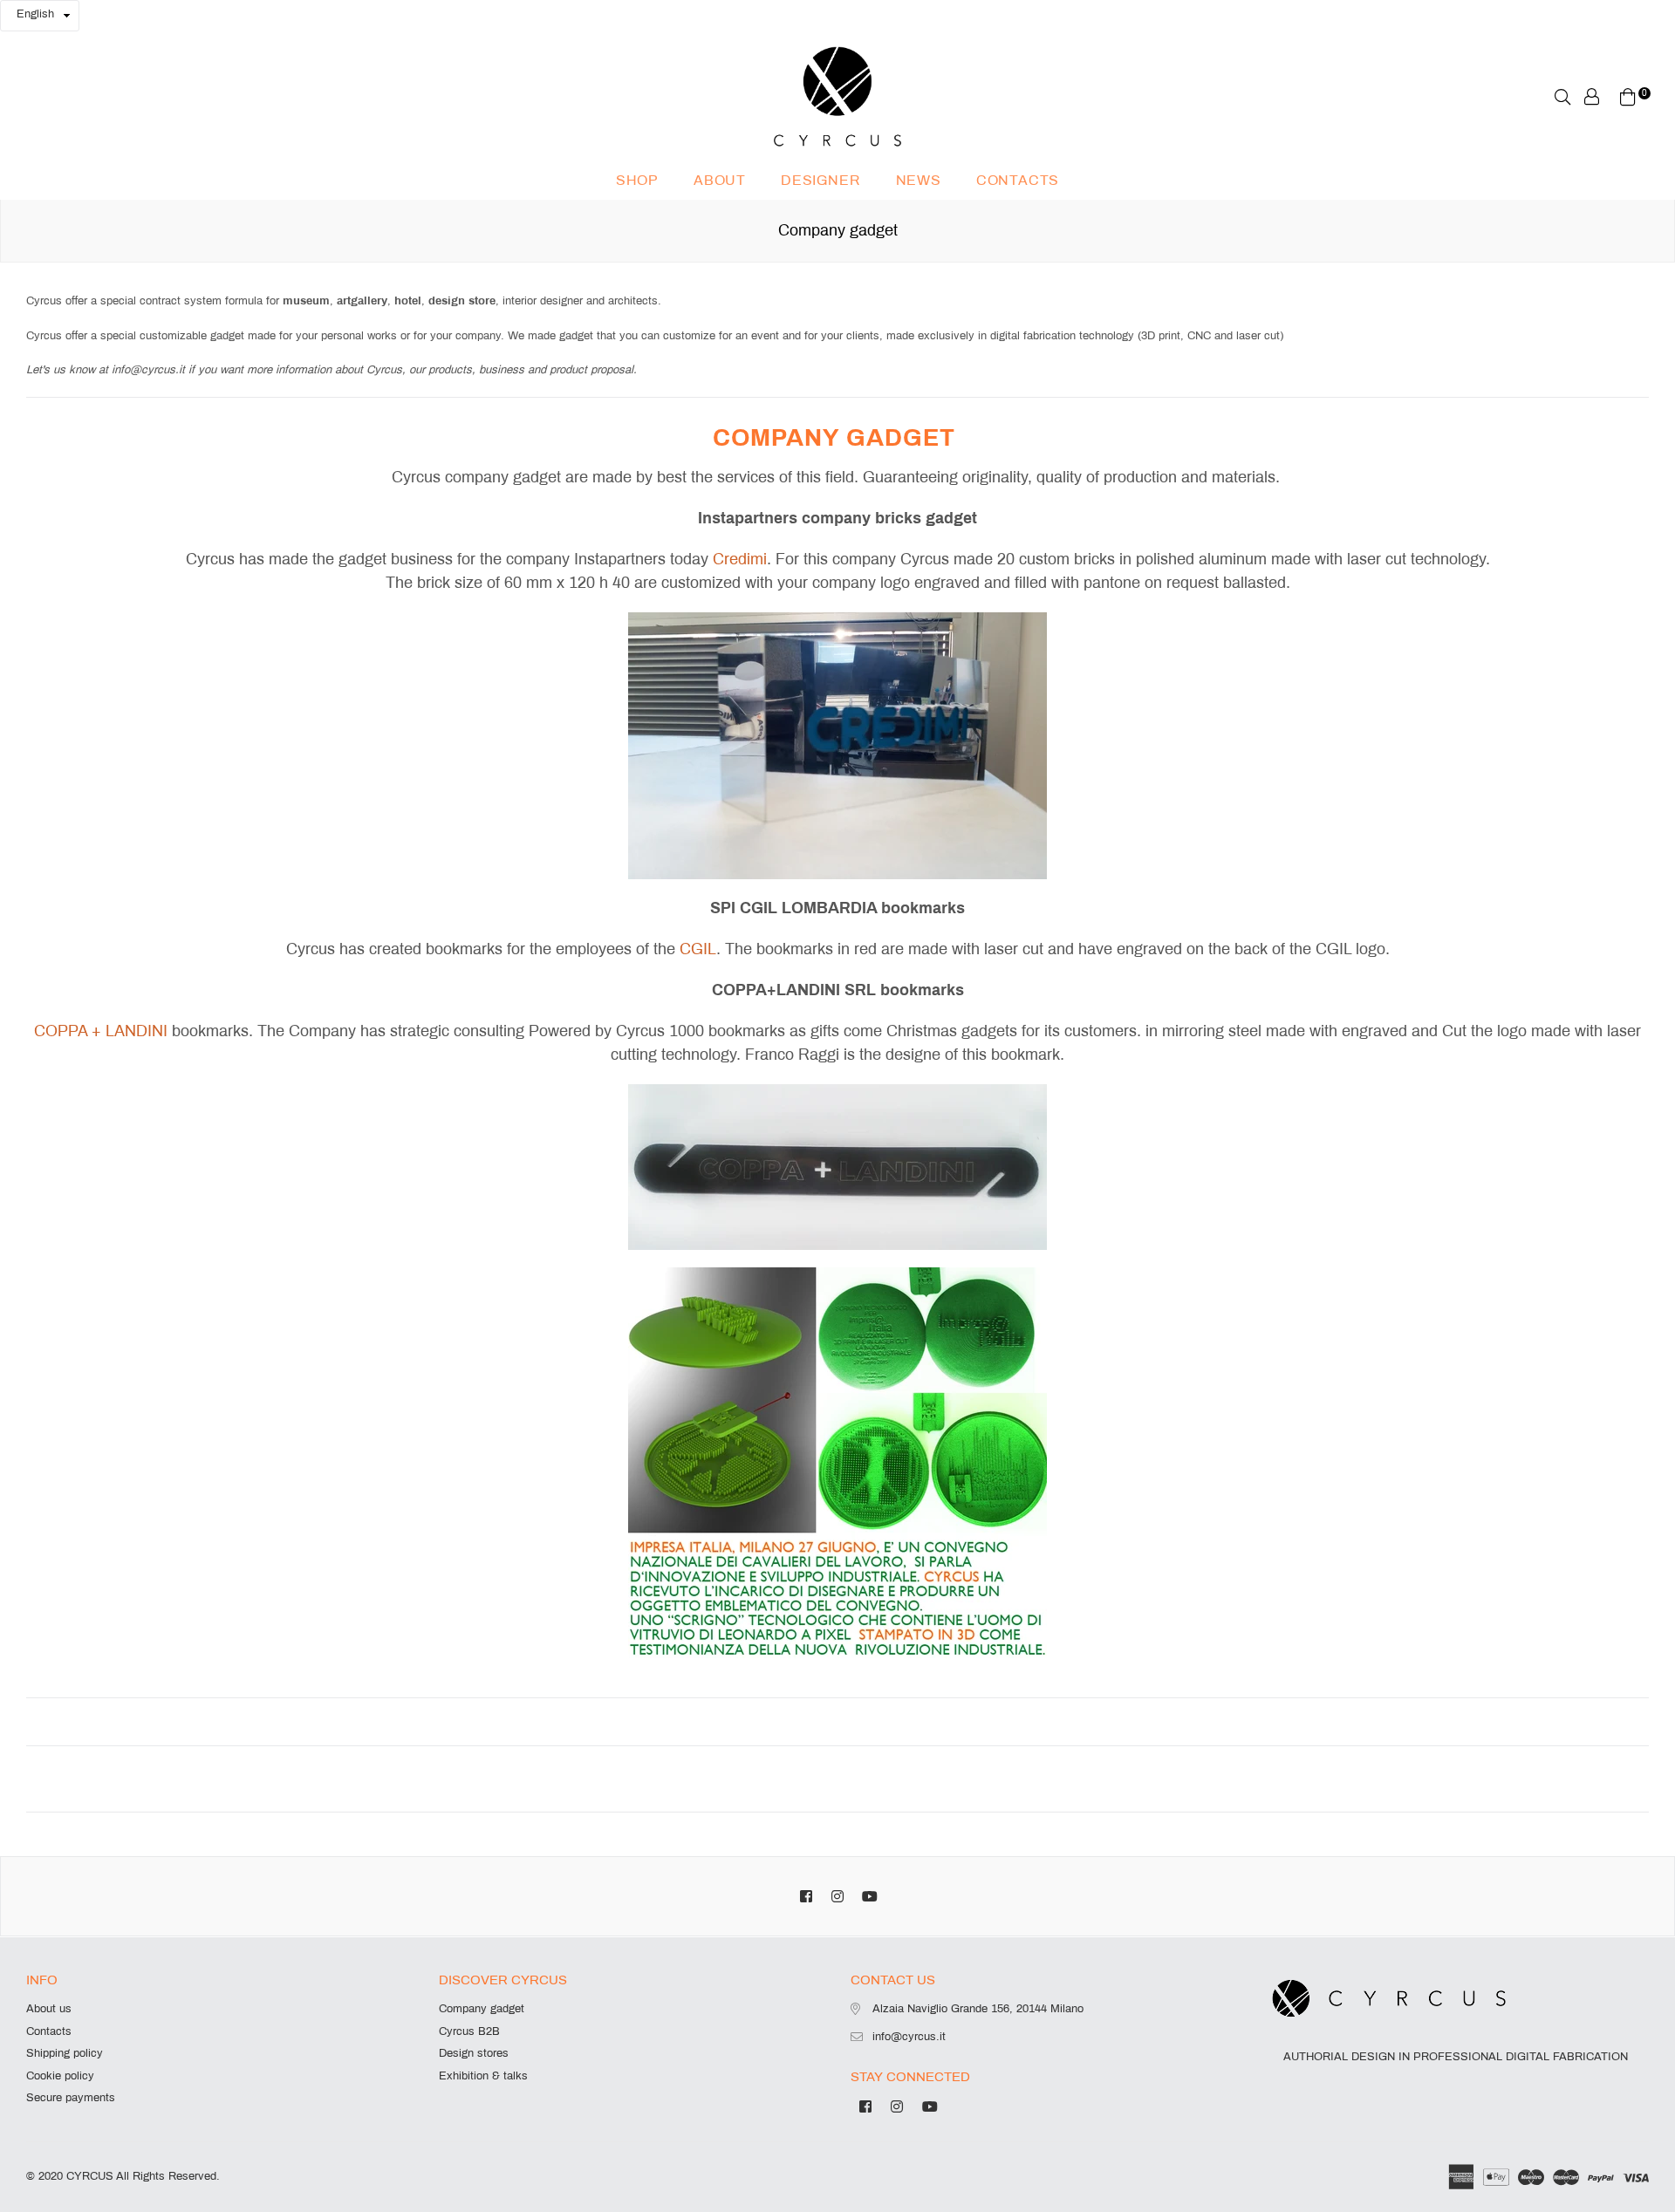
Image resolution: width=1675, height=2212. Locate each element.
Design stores (474, 2053)
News (919, 180)
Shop (637, 180)
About (720, 180)
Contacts (1018, 180)
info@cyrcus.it (909, 2037)
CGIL (698, 949)
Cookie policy (60, 2076)
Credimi (740, 559)
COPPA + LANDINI (101, 1031)
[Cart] (1628, 96)
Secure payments (71, 2098)
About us (49, 2009)
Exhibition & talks (483, 2076)
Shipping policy (65, 2053)
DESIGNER (820, 180)
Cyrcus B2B (469, 2031)
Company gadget (482, 2009)
